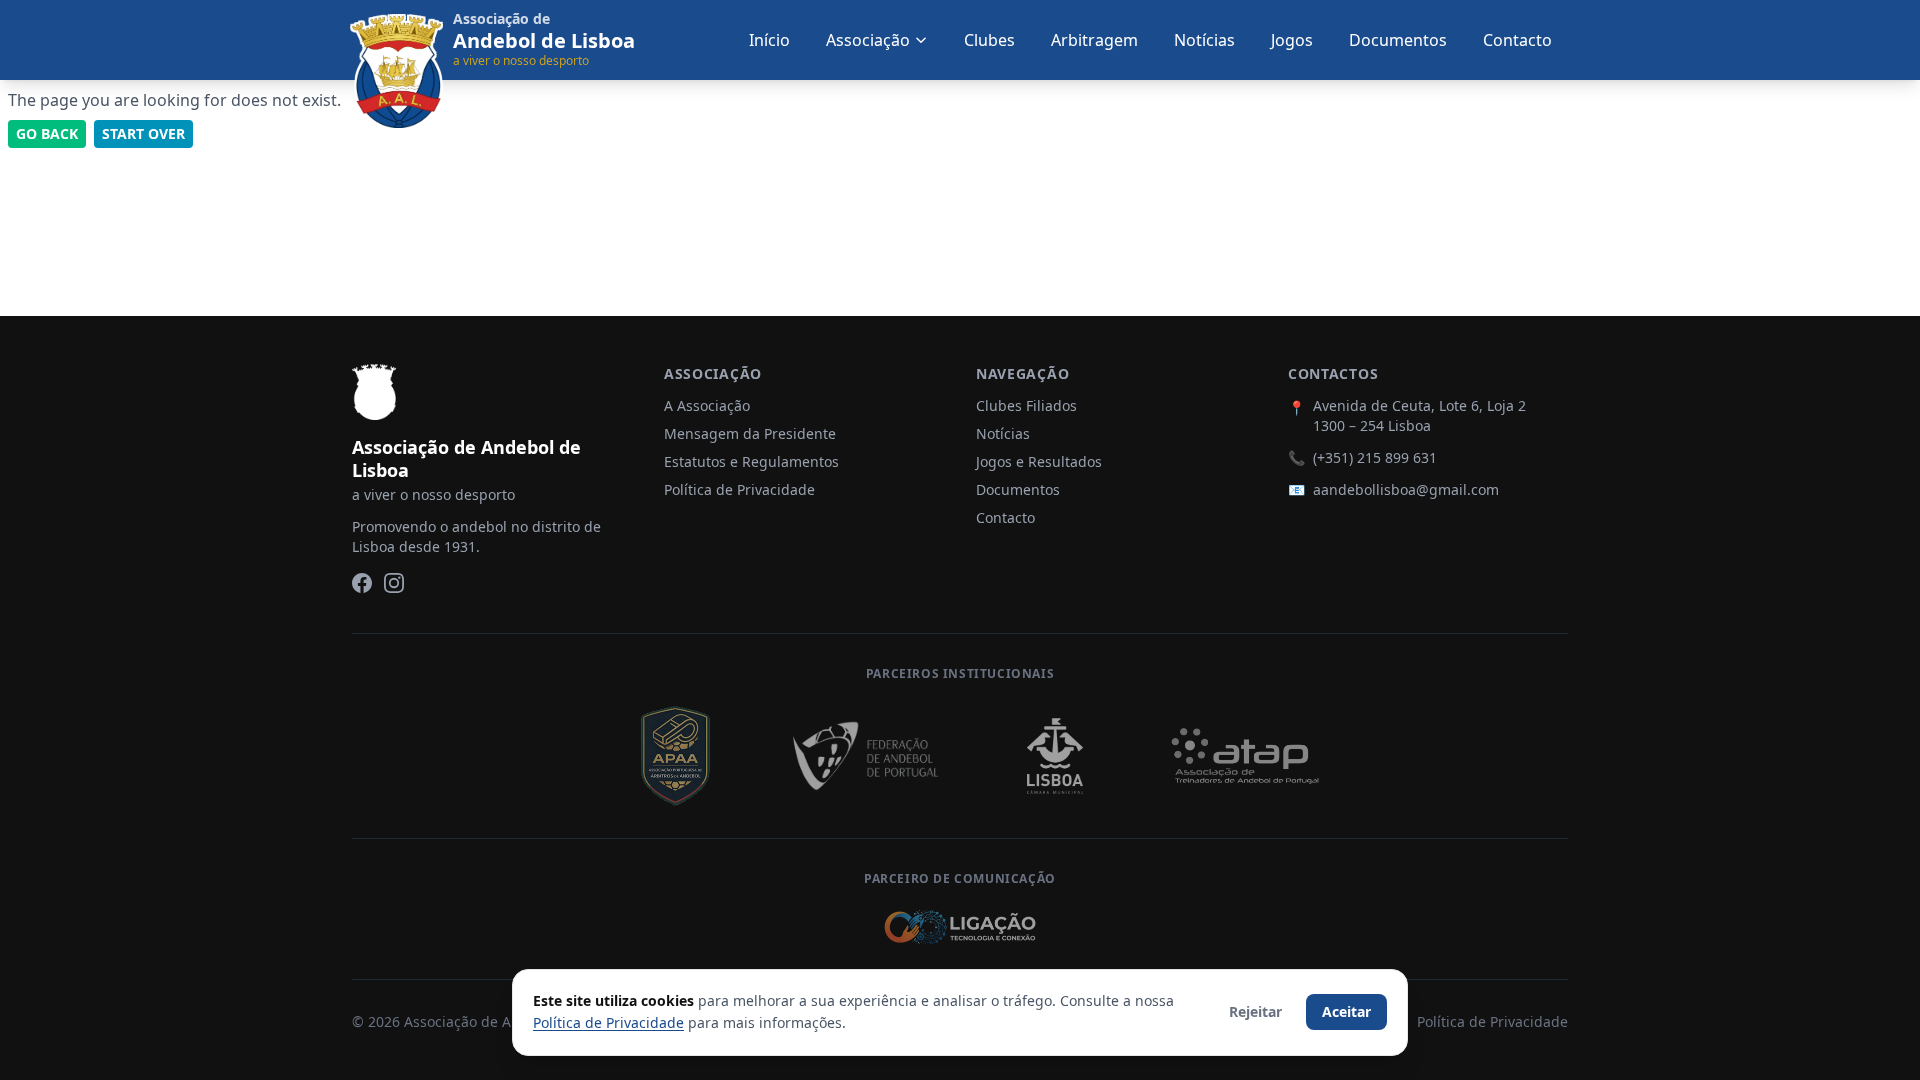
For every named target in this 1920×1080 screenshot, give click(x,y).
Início (769, 40)
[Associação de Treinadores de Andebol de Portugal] (1245, 756)
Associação (868, 40)
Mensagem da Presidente (750, 433)
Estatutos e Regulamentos (751, 461)
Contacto (1517, 40)
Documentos (1398, 40)
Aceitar (1346, 1011)
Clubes (989, 40)
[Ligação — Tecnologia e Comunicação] (959, 927)
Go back (47, 133)
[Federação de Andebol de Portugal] (865, 756)
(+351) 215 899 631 (1375, 457)
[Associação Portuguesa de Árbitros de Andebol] (675, 756)
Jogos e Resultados (1039, 461)
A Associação (707, 405)
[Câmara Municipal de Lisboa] (1055, 756)
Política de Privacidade (739, 489)
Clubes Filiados (1026, 405)
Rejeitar (1255, 1011)
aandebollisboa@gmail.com (1406, 489)
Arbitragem (1094, 40)
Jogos (1292, 40)
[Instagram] (394, 583)
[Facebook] (362, 583)
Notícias (1204, 40)
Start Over (143, 133)
